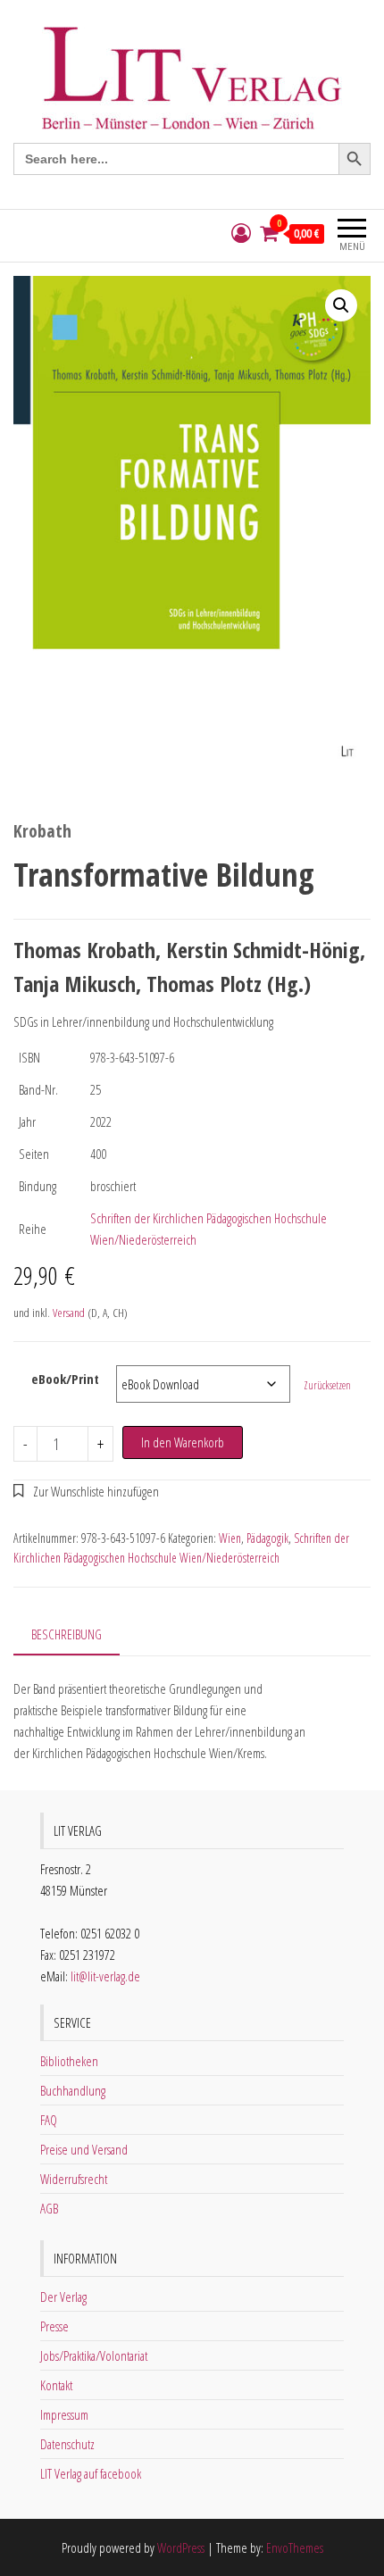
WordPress (181, 2547)
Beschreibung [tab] (67, 1634)
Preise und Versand (84, 2149)
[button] (341, 305)
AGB (49, 2208)
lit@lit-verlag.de (105, 1976)
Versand (69, 1313)
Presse (54, 2326)
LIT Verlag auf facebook (91, 2473)
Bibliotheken (69, 2061)
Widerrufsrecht (74, 2179)
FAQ (49, 2120)
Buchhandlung (73, 2090)
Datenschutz (67, 2444)
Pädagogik (267, 1538)
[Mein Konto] (241, 233)
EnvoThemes (295, 2547)
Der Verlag (63, 2297)
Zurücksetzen (327, 1385)
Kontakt (56, 2385)
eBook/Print (65, 1379)
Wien (230, 1538)
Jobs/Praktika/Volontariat (94, 2355)
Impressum (64, 2414)
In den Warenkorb (183, 1442)
